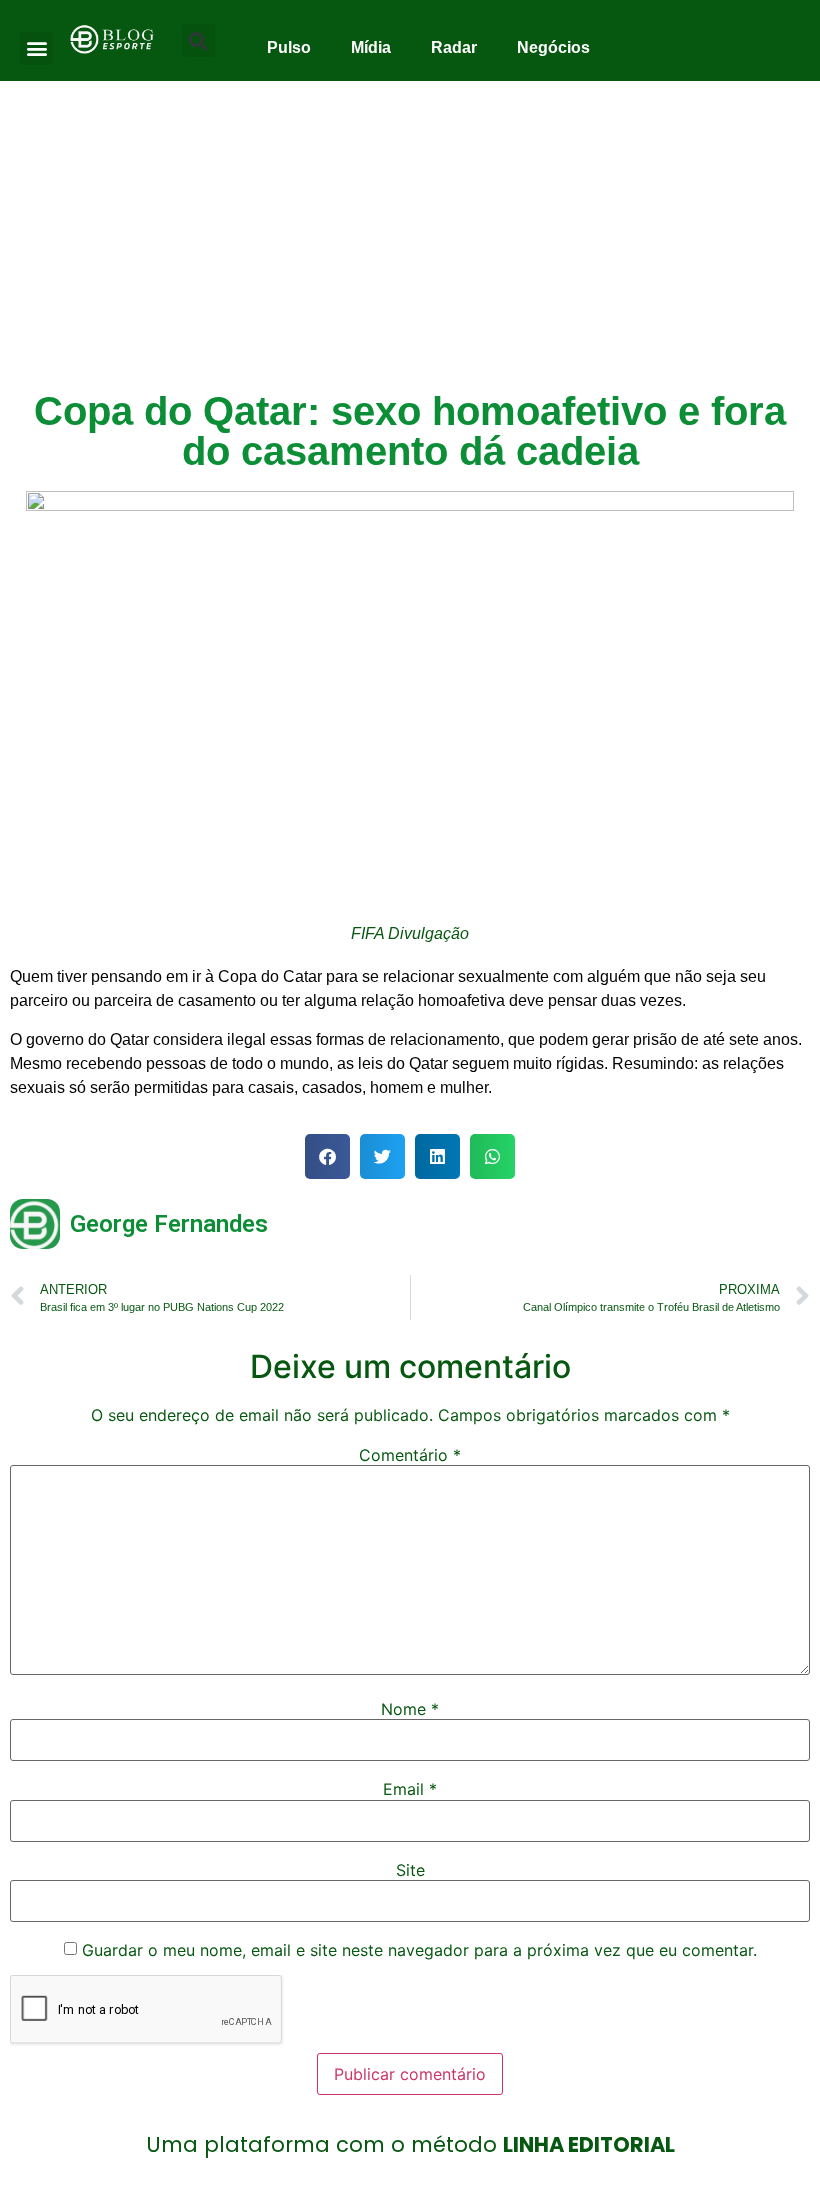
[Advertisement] (410, 231)
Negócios (553, 47)
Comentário (410, 1455)
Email (410, 1789)
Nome (410, 1709)
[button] (36, 48)
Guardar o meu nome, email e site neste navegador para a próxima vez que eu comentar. (419, 1950)
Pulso (289, 47)
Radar (454, 47)
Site (410, 1870)
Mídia (371, 47)
